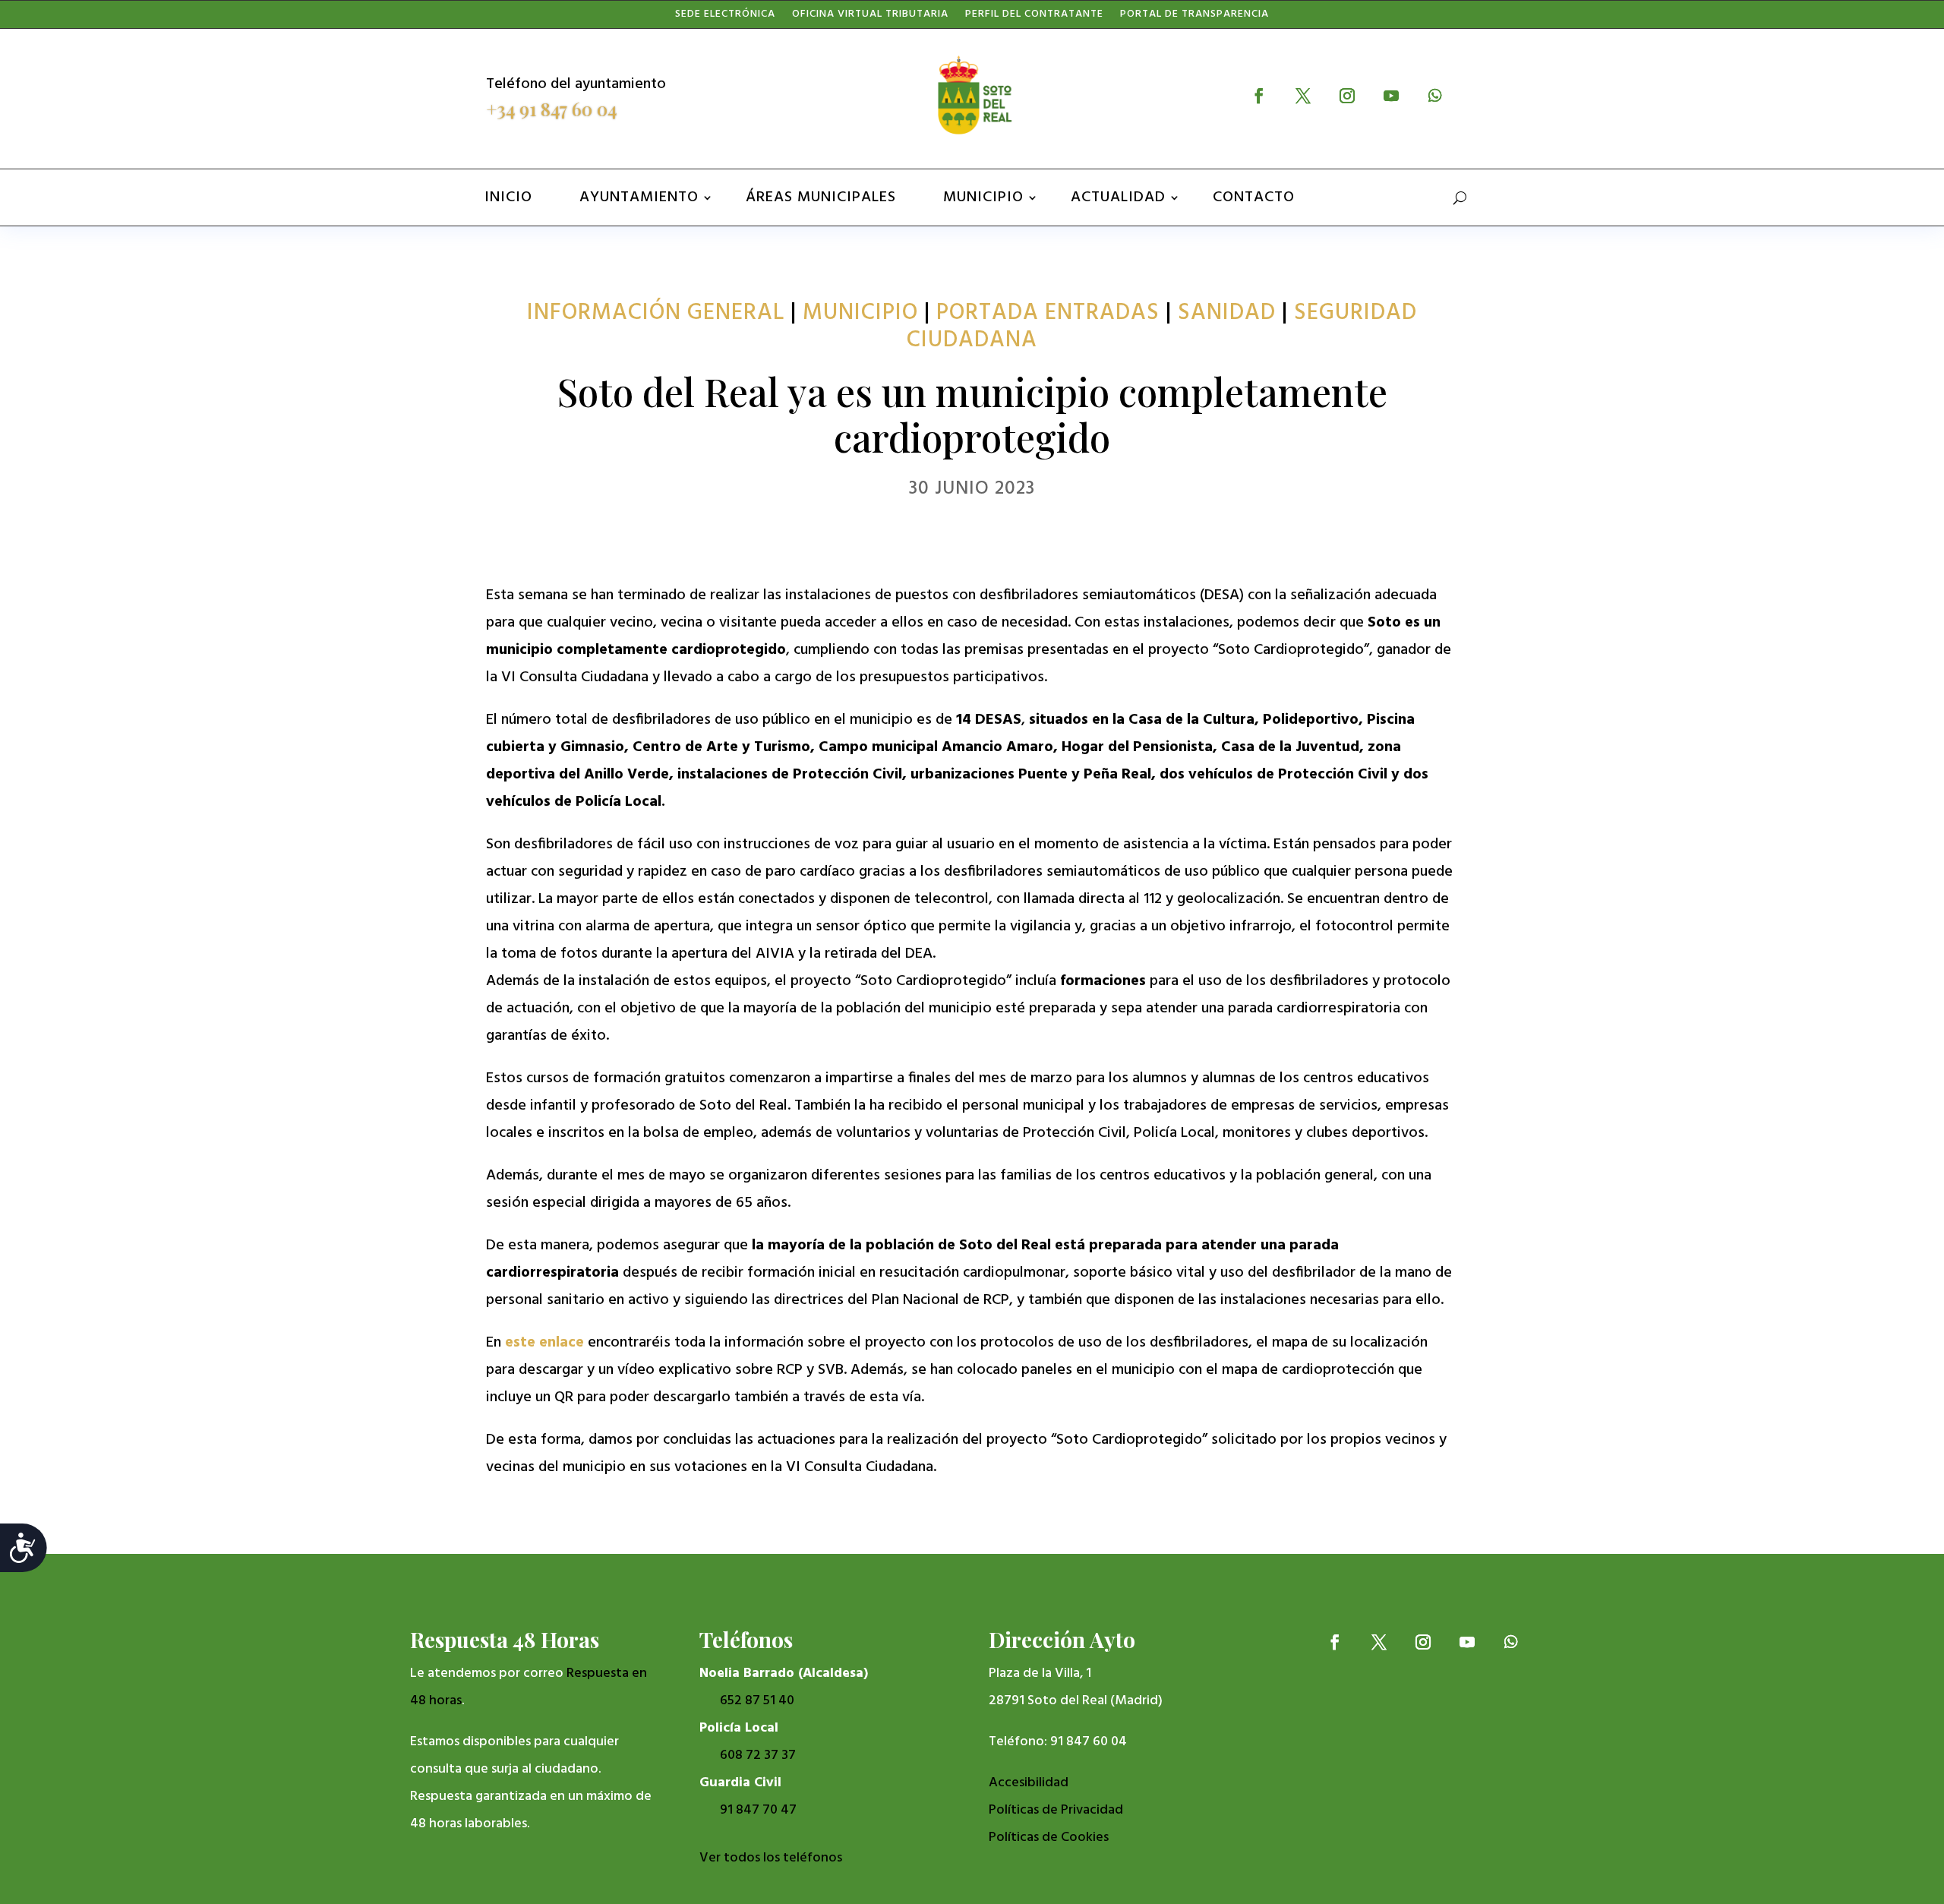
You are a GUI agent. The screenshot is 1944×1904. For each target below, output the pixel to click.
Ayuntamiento (639, 197)
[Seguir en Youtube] (1391, 96)
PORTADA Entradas (1048, 313)
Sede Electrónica (725, 17)
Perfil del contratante (1034, 17)
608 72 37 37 (758, 1756)
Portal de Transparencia (1194, 17)
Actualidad (1118, 197)
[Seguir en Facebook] (1259, 96)
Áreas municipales (821, 197)
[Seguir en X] (1303, 96)
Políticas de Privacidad (1056, 1810)
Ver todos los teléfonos (771, 1858)
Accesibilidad (1029, 1783)
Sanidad (1227, 313)
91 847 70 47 (758, 1810)
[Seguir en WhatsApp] (1435, 96)
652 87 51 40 (757, 1701)
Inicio (508, 197)
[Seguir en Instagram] (1347, 96)
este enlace (544, 1343)
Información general (656, 313)
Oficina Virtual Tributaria (870, 17)
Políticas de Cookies (1049, 1838)
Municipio (983, 197)
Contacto (1254, 197)
